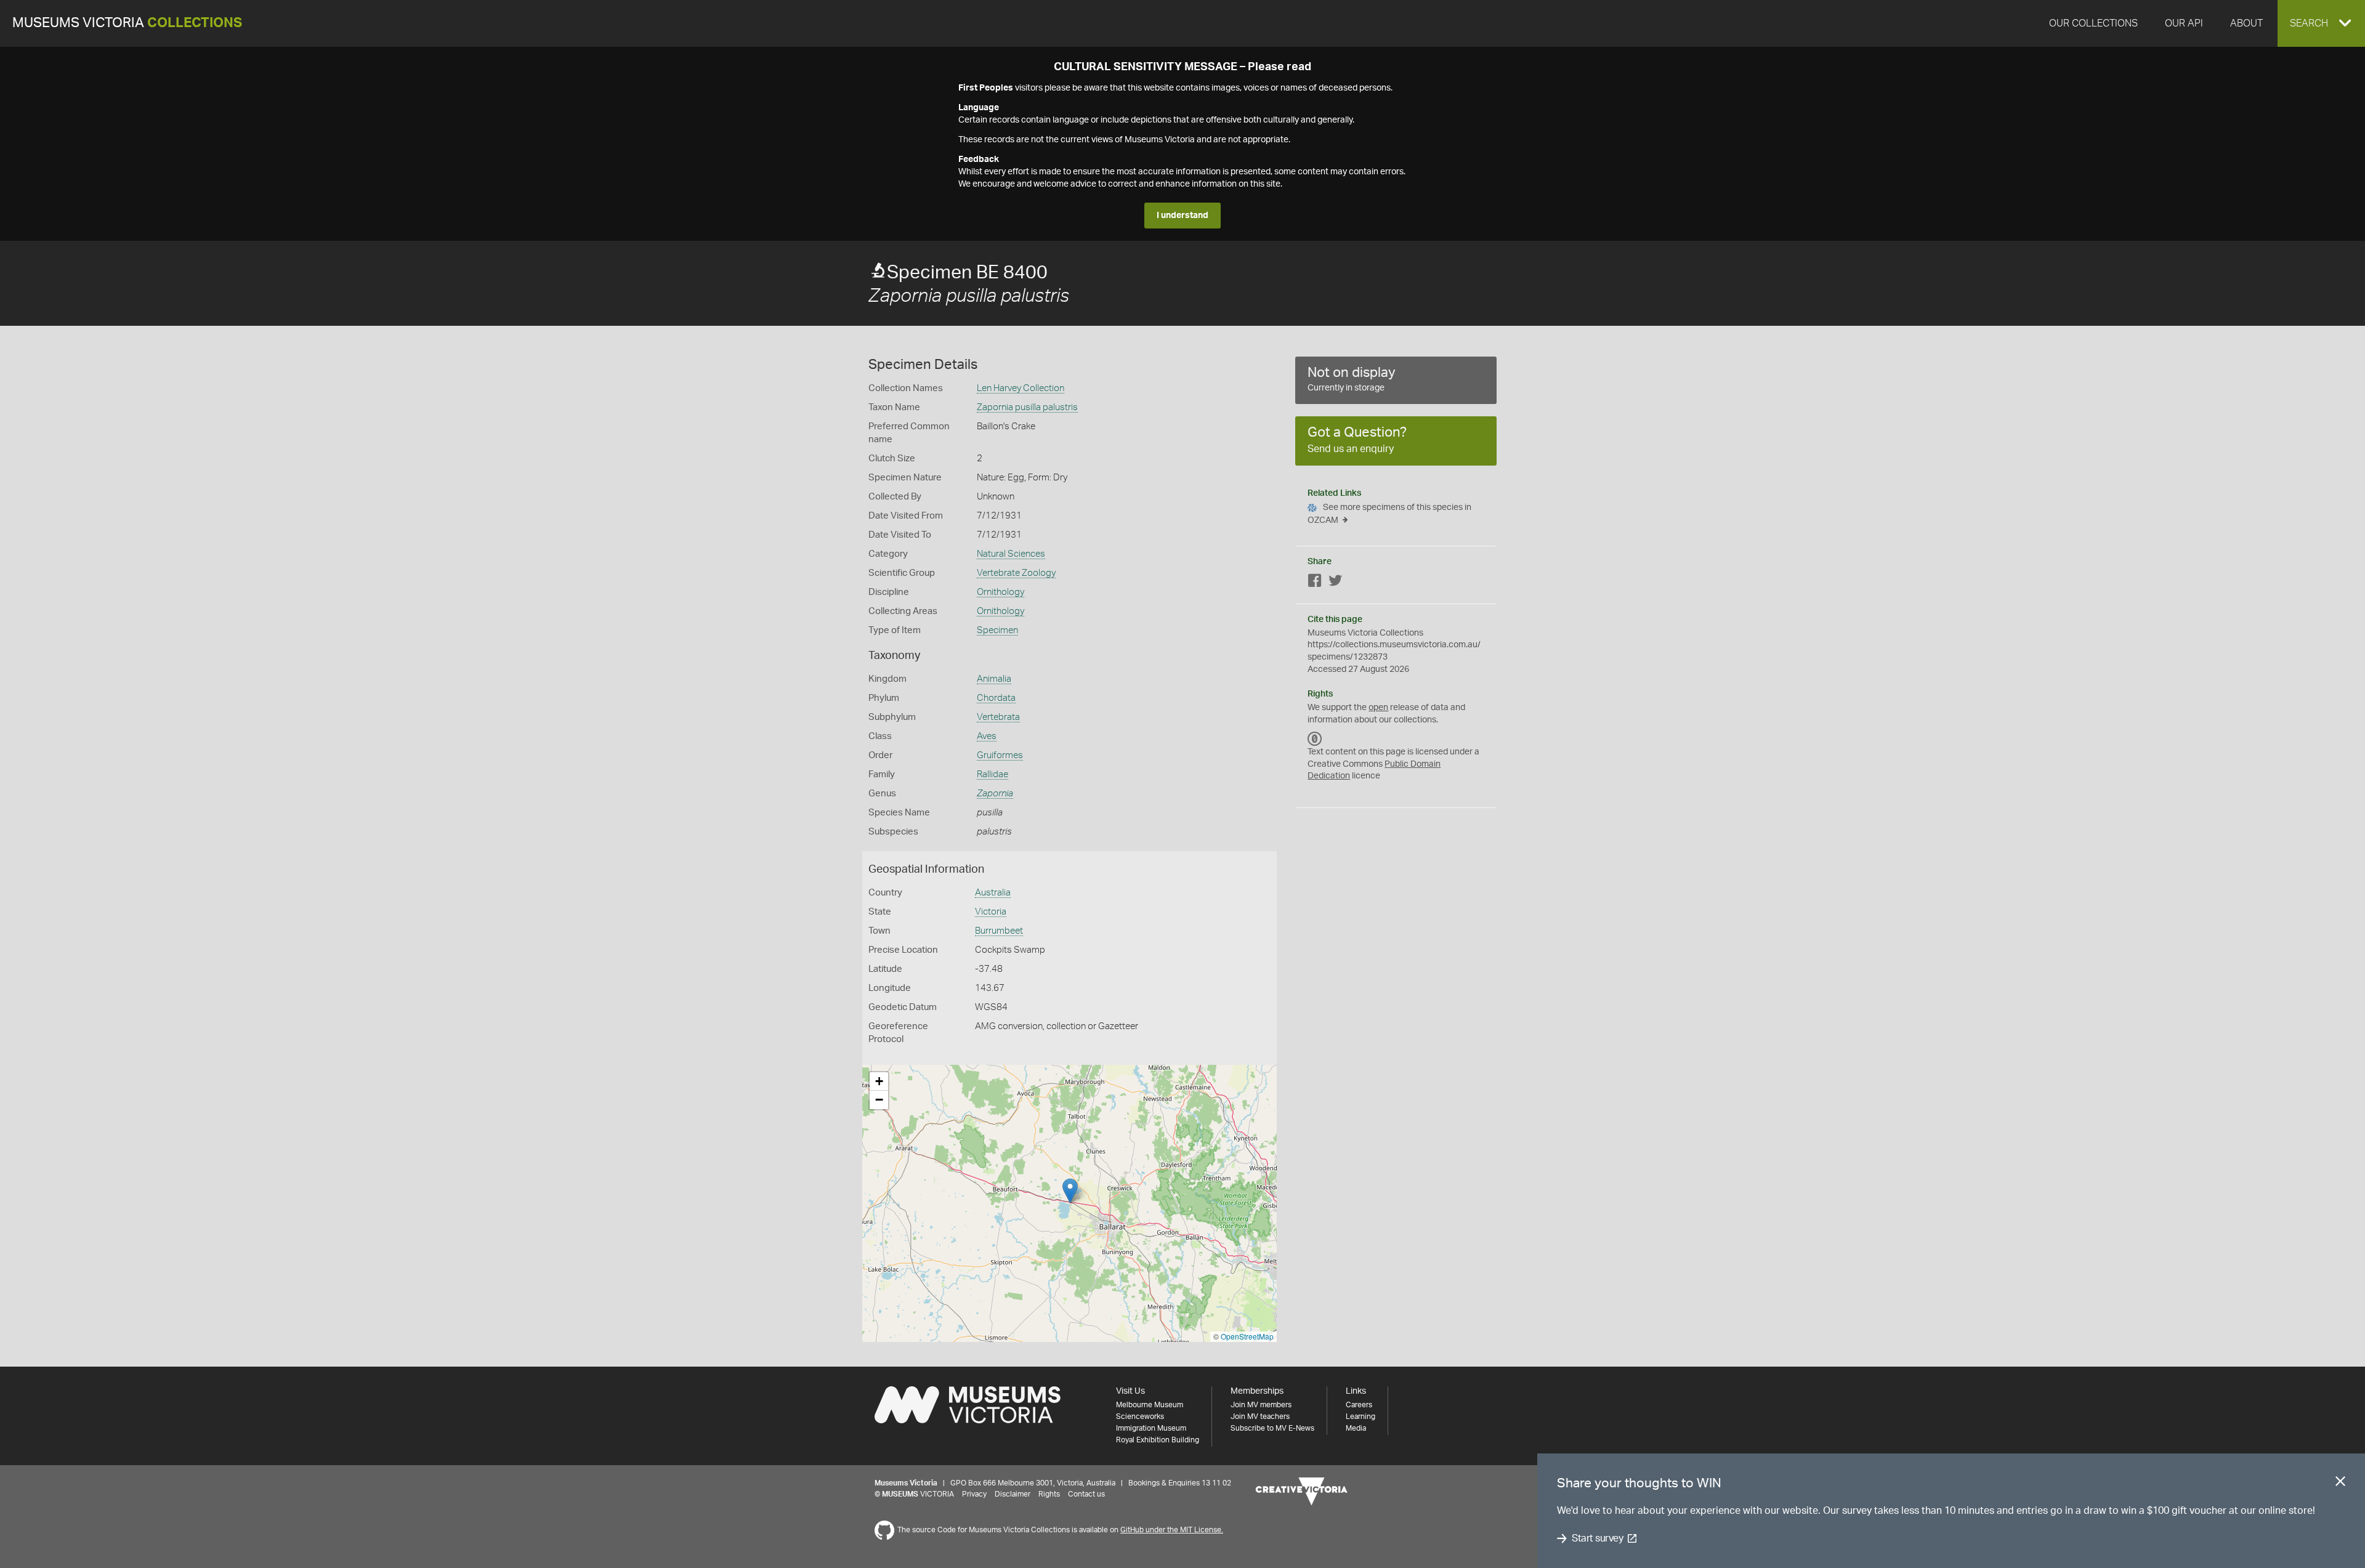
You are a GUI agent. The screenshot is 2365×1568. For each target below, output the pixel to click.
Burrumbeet (999, 931)
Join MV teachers (1260, 1416)
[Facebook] (1315, 583)
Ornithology (1001, 592)
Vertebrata (998, 717)
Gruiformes (1000, 755)
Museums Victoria (127, 23)
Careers (1359, 1405)
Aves (987, 736)
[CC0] (1315, 738)
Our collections (2093, 23)
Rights (1049, 1494)
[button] (2321, 23)
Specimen (997, 630)
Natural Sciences (1011, 554)
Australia (993, 893)
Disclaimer (1013, 1494)
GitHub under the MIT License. (1172, 1530)
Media (1356, 1428)
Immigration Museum (1151, 1428)
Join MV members (1261, 1405)
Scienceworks (1140, 1416)
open (1378, 708)
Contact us (1086, 1494)
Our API (2184, 23)
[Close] (2340, 1484)
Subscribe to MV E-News (1272, 1428)
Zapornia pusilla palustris (1027, 407)
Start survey (1597, 1538)
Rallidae (992, 774)
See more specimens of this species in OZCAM (1389, 514)
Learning (1360, 1416)
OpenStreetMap (1247, 1336)
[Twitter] (1335, 583)
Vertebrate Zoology (1016, 573)
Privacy (974, 1494)
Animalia (994, 679)
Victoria (991, 912)
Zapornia (995, 794)
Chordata (996, 698)
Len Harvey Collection (1021, 388)
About (2246, 23)
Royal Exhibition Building (1158, 1440)
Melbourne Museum (1150, 1405)
